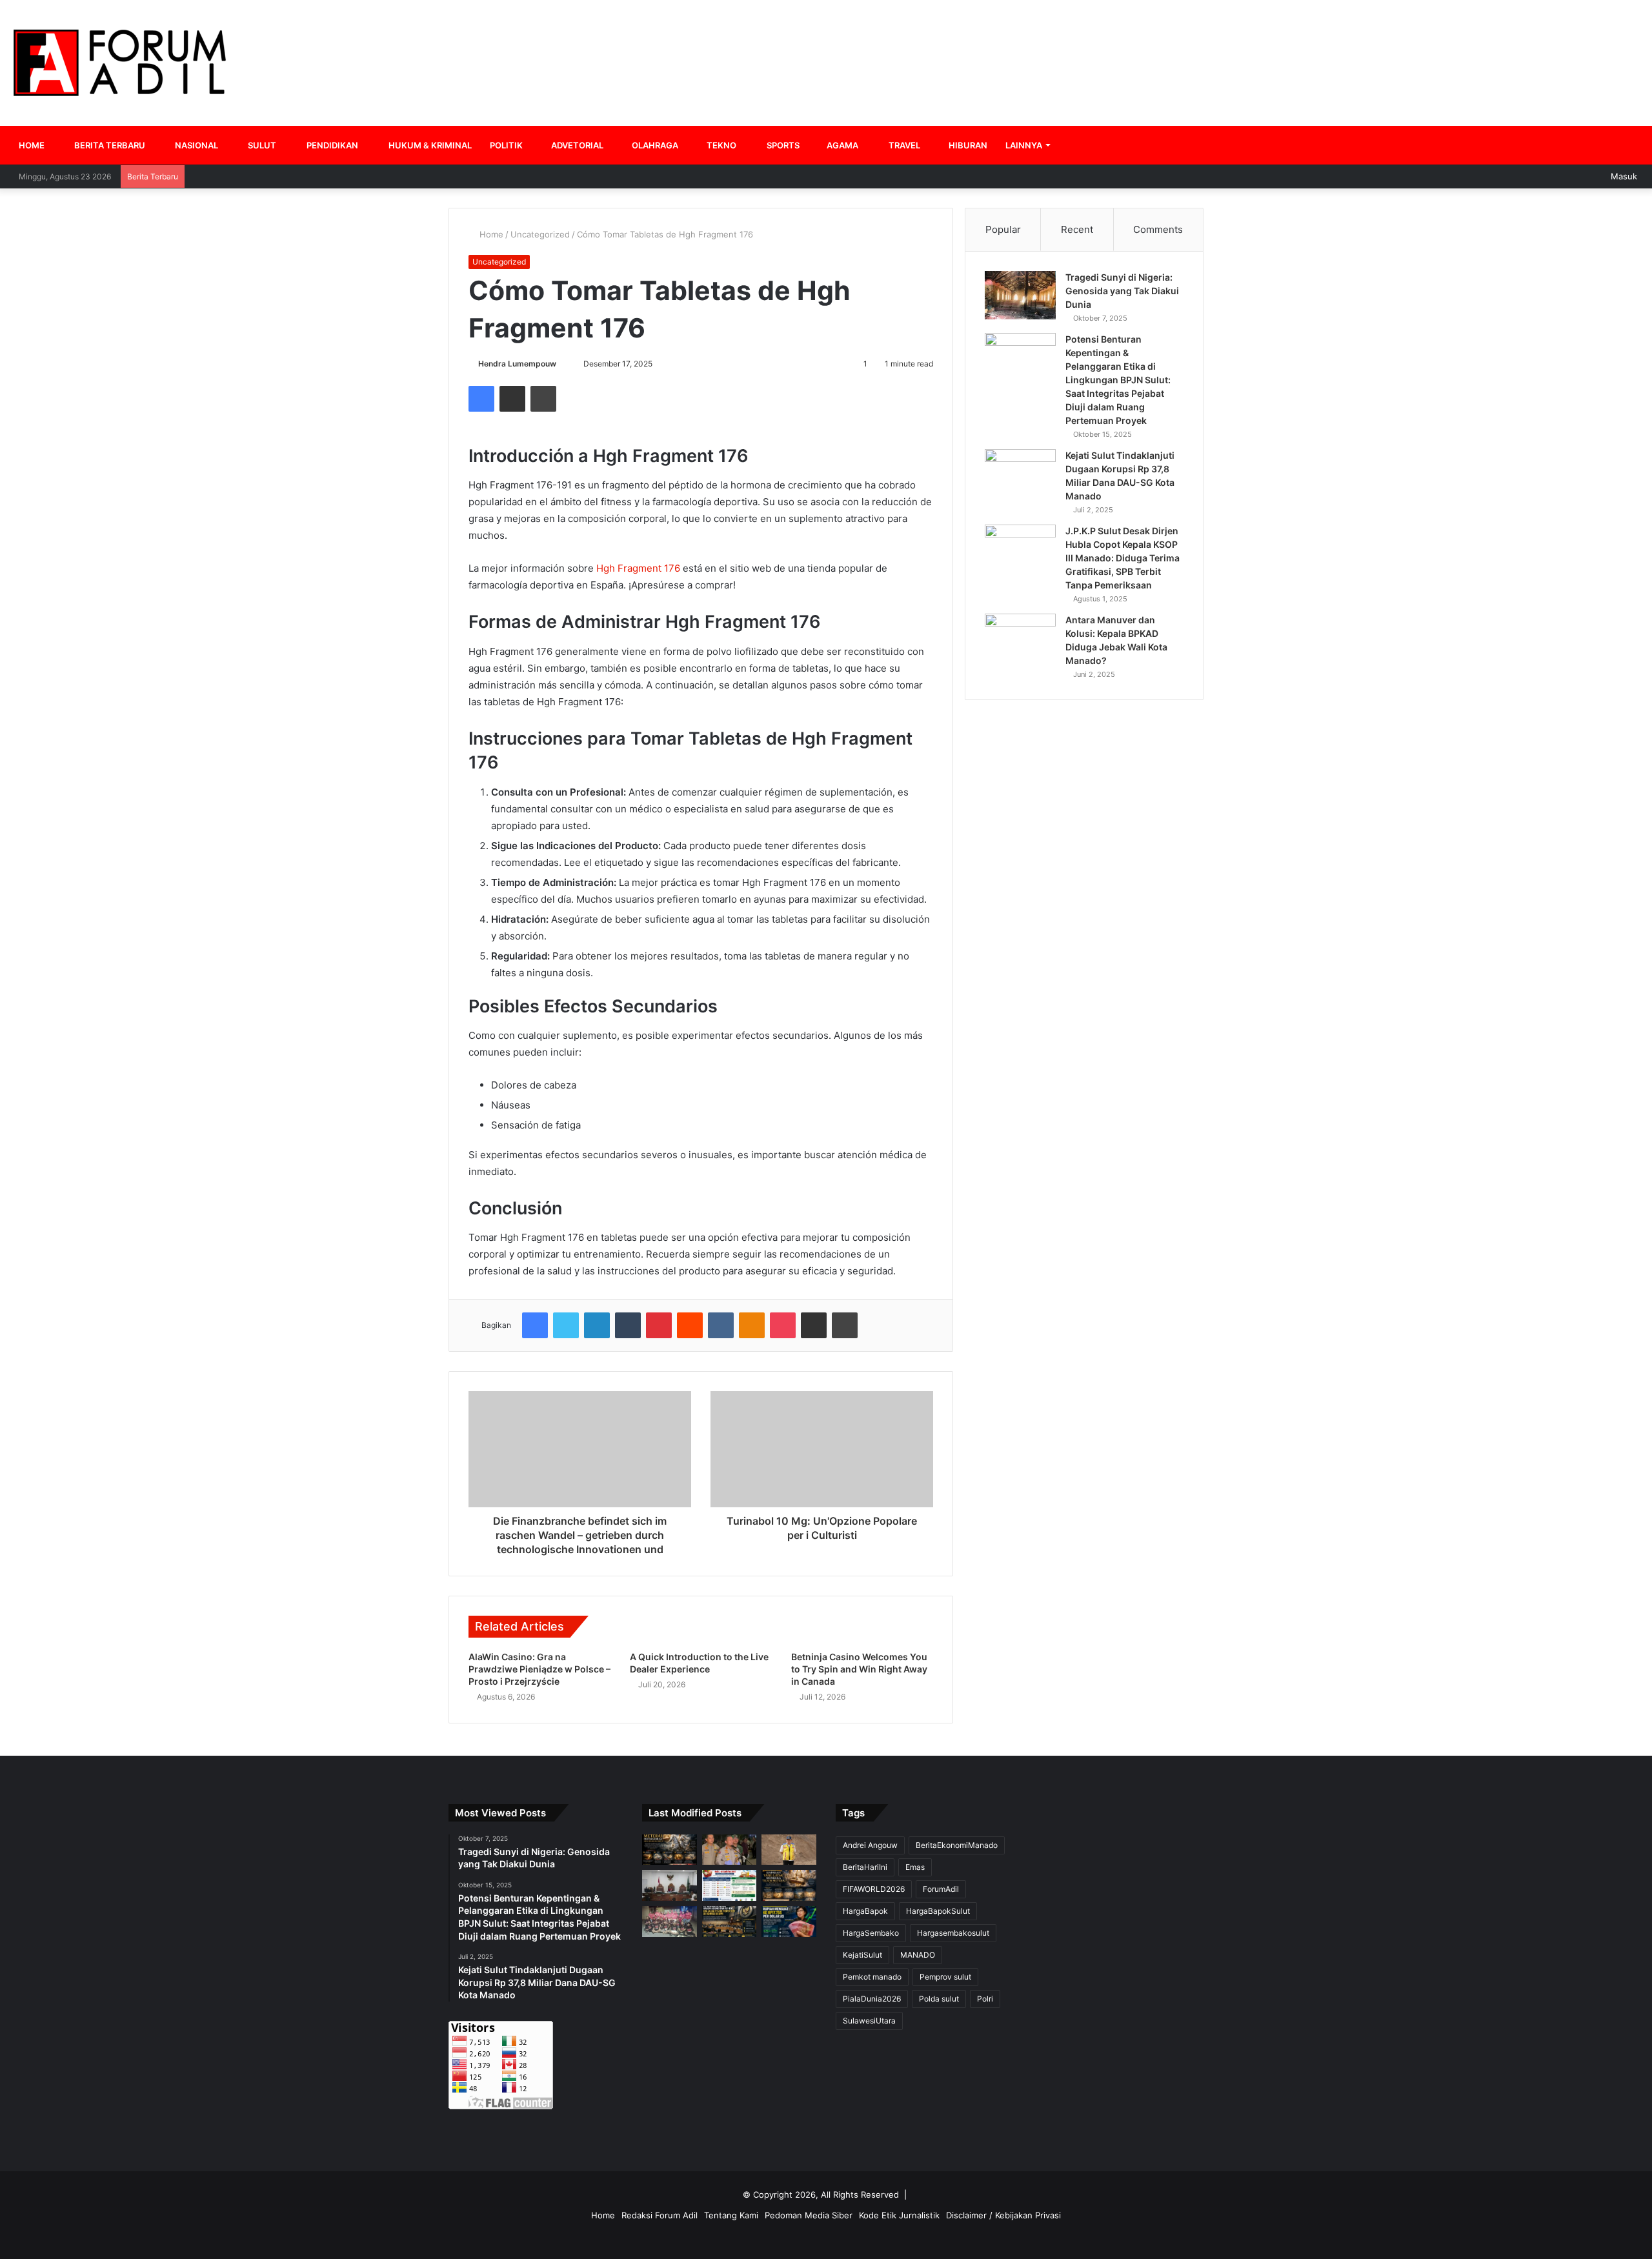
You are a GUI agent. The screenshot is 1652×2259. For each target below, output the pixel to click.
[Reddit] (690, 1325)
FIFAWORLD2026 (874, 1889)
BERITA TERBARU (109, 145)
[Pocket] (783, 1325)
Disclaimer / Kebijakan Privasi (1003, 2215)
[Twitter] (566, 1325)
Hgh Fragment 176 (638, 568)
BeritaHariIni (865, 1867)
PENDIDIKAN (331, 145)
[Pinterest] (659, 1325)
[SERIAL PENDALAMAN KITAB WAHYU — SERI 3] (670, 1850)
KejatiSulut (862, 1955)
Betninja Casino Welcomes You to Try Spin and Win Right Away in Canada (859, 1669)
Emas (915, 1867)
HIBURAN (967, 145)
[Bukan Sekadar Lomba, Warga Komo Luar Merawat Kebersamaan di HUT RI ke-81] (670, 1922)
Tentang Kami (731, 2215)
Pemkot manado (872, 1977)
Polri (985, 1999)
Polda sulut (939, 1999)
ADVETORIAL (576, 145)
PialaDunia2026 (872, 1999)
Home (490, 234)
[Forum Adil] (120, 63)
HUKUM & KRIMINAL (429, 145)
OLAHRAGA (654, 145)
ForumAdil (941, 1889)
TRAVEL (903, 145)
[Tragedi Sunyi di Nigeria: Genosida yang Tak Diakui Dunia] (1020, 295)
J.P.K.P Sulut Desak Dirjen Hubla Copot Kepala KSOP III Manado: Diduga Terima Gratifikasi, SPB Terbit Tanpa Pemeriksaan (1123, 558)
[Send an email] (562, 364)
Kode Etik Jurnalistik (899, 2215)
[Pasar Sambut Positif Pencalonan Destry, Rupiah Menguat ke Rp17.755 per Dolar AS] (789, 1922)
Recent (1077, 229)
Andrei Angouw (870, 1845)
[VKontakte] (721, 1325)
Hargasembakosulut (953, 1933)
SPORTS (782, 145)
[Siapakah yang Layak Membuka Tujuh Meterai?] (789, 1885)
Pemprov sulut (945, 1977)
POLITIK (506, 145)
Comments (1158, 229)
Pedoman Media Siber (809, 2215)
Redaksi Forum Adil (660, 2215)
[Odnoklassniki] (752, 1325)
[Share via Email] (512, 399)
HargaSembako (871, 1933)
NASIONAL (196, 145)
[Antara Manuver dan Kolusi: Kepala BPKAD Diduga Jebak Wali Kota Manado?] (1020, 638)
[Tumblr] (628, 1325)
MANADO (918, 1955)
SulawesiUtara (869, 2021)
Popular (1003, 229)
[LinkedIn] (597, 1325)
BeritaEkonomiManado (957, 1845)
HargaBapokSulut (938, 1911)
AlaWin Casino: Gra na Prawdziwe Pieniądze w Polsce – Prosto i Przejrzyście (539, 1669)
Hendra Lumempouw (517, 364)
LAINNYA (1024, 145)
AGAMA (841, 145)
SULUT (261, 145)
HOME (32, 145)
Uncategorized (540, 234)
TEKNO (720, 145)
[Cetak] (543, 399)
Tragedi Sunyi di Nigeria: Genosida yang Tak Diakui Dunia (1122, 291)
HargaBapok (865, 1911)
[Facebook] (481, 399)
